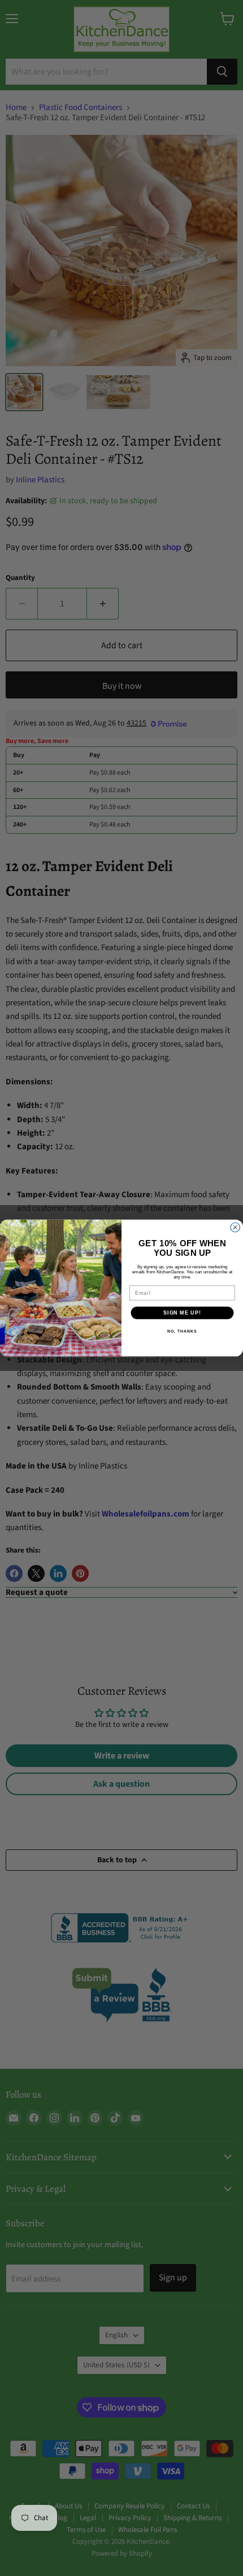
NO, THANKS (182, 1331)
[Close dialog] (235, 1227)
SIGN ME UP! (182, 1313)
